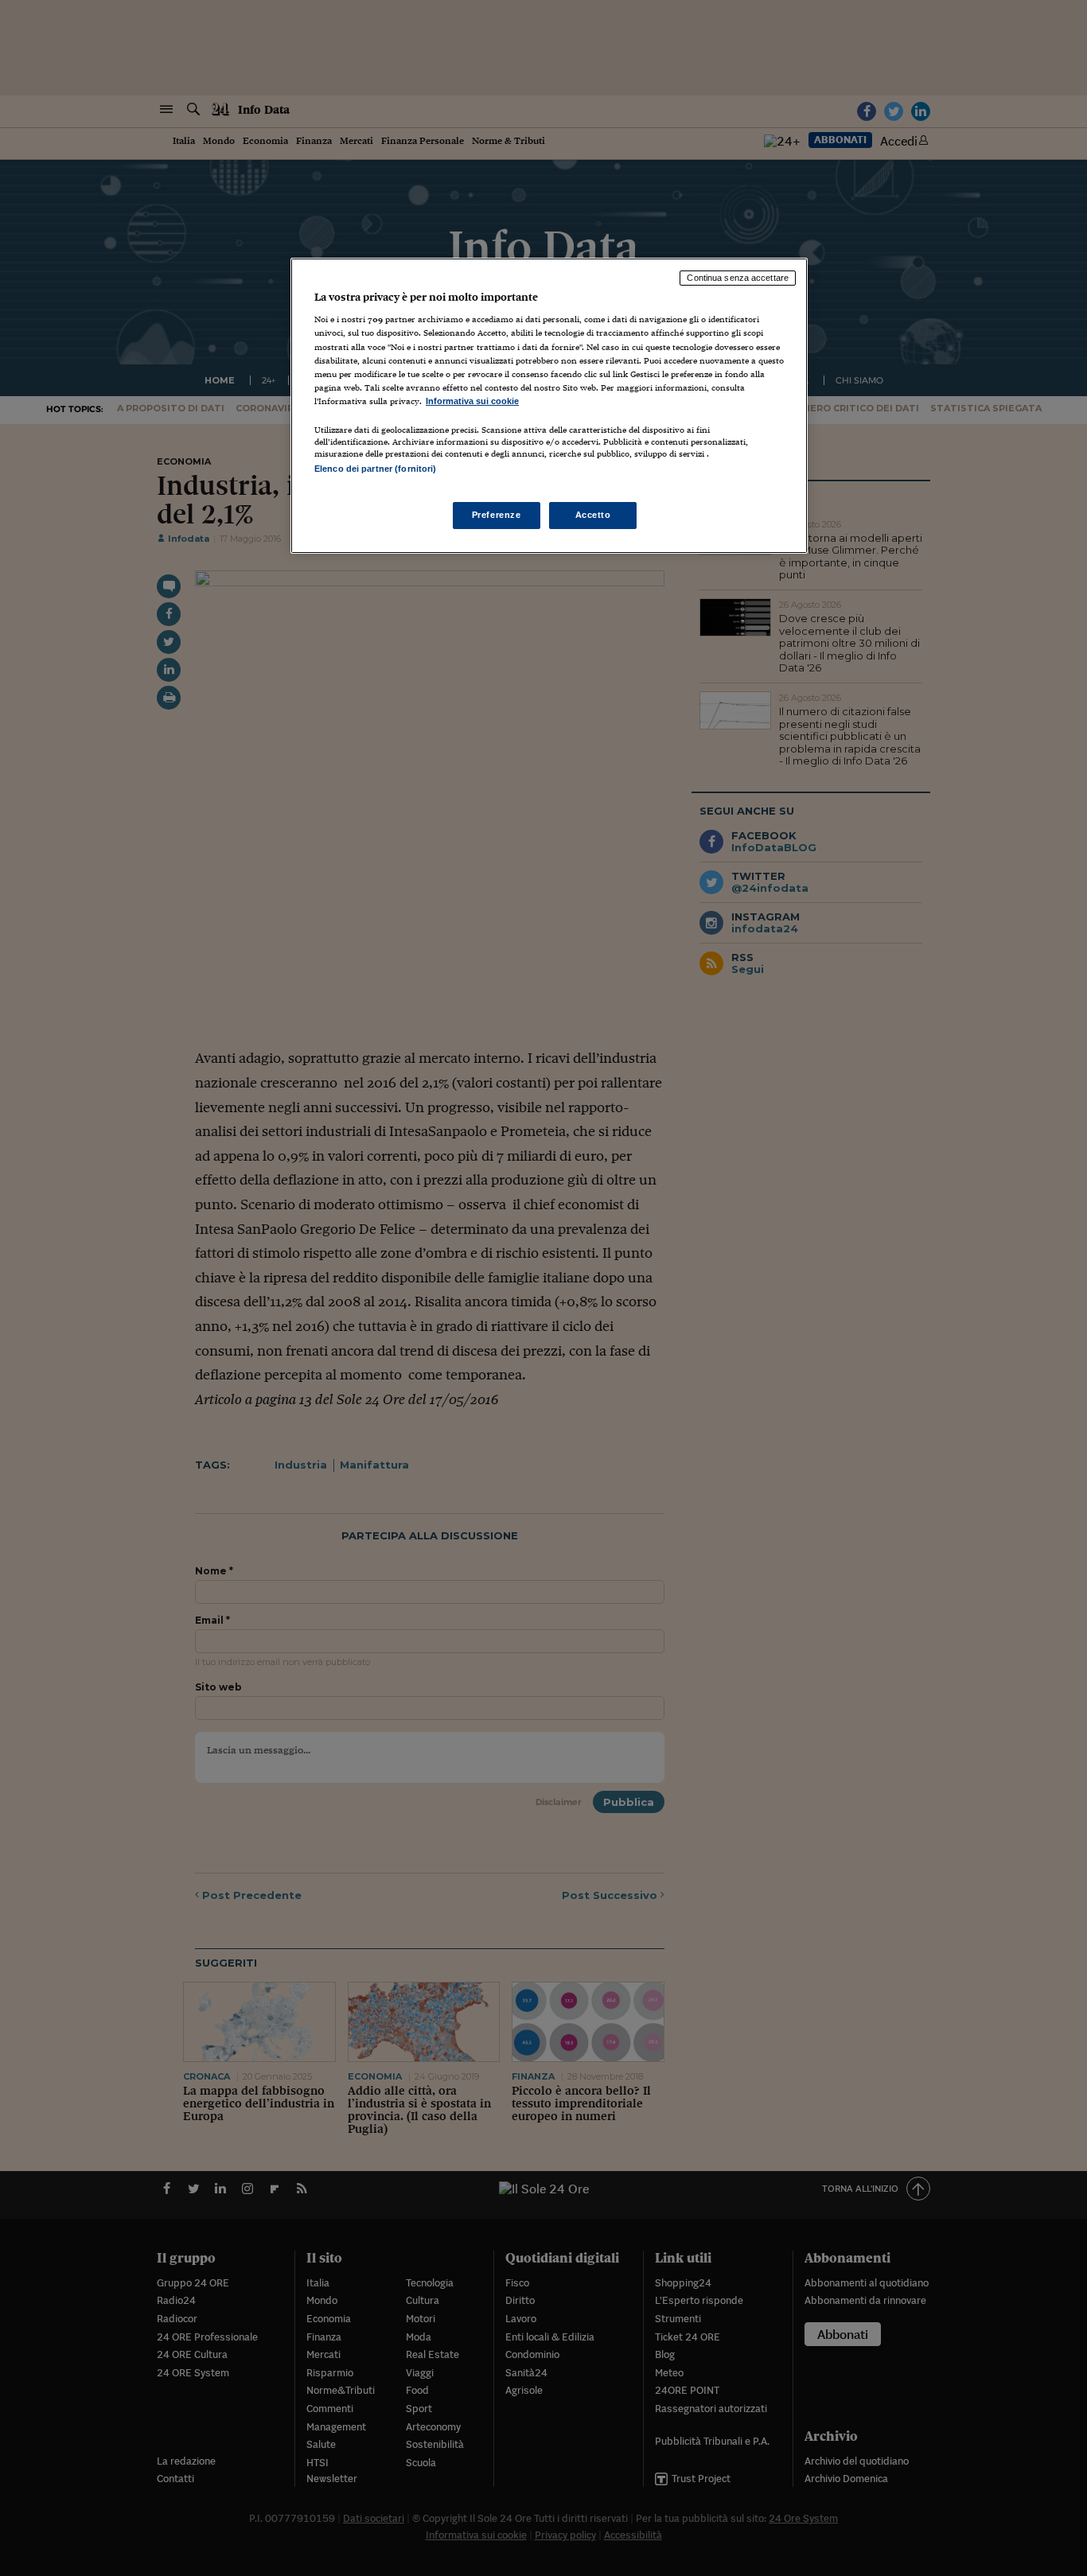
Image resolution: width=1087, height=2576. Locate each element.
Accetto (593, 515)
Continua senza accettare (738, 278)
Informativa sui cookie (472, 401)
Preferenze (497, 515)
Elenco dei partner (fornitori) (375, 469)
